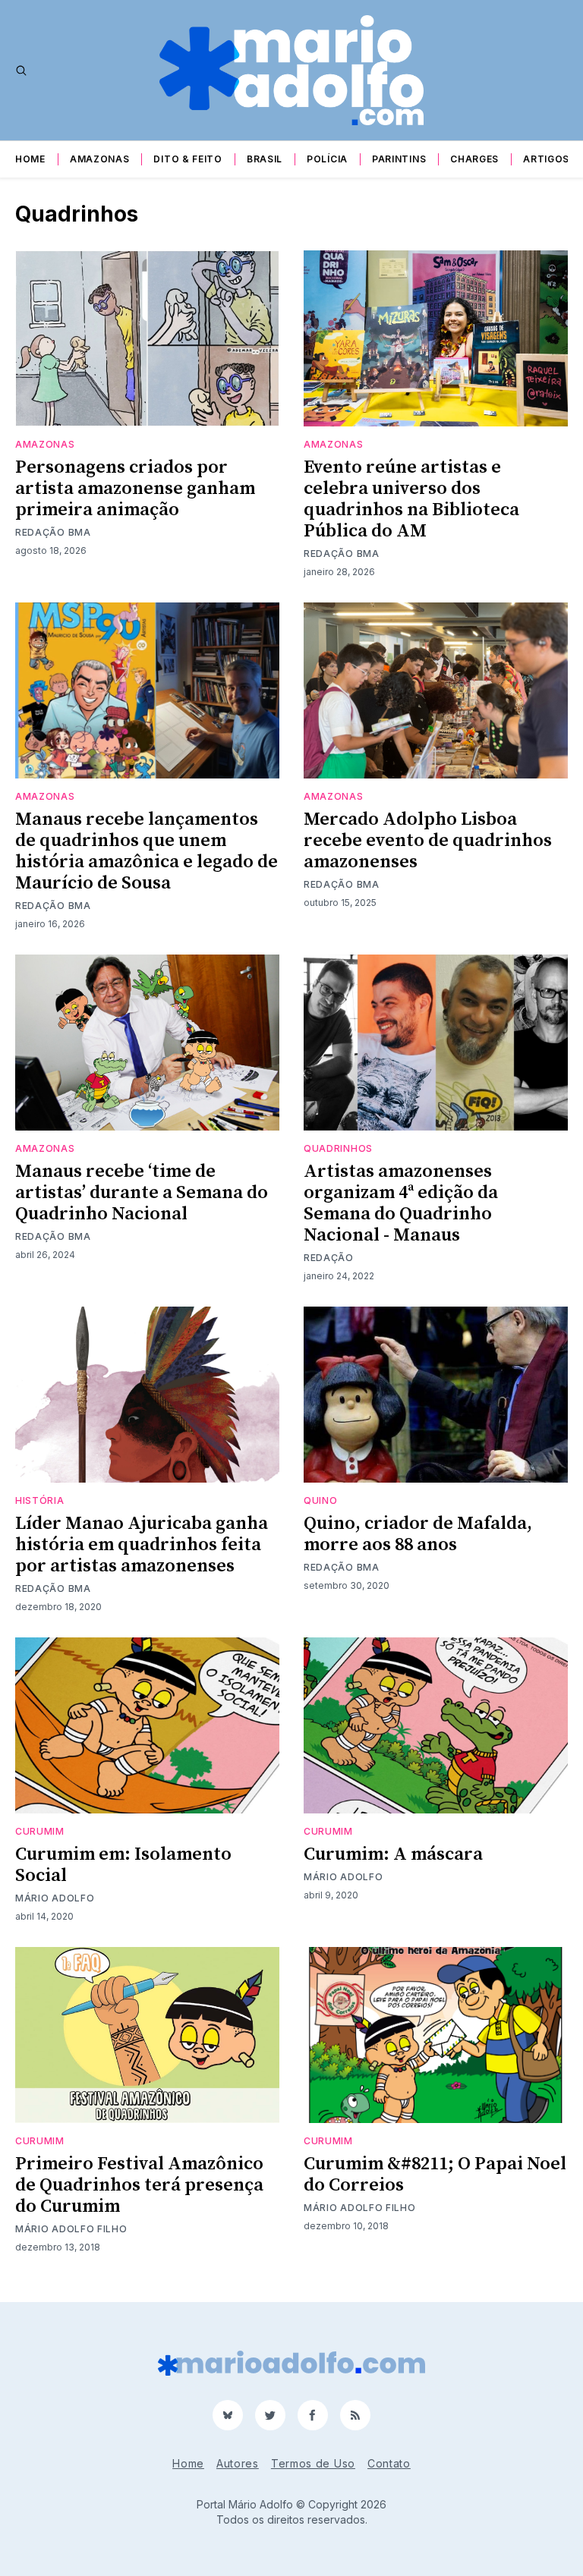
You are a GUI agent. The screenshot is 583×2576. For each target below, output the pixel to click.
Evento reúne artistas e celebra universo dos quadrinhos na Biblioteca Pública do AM (411, 499)
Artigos (546, 159)
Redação (329, 1258)
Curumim (40, 1831)
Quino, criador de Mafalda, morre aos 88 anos (418, 1534)
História (40, 1500)
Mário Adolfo (55, 1898)
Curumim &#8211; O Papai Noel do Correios (435, 2175)
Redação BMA (53, 532)
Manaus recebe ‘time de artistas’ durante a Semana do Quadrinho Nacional (142, 1193)
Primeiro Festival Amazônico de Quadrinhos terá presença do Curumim (139, 2185)
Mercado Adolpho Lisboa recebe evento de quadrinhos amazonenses (428, 841)
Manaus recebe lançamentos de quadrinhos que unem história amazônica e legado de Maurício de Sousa (147, 851)
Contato (389, 2463)
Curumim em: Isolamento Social (123, 1865)
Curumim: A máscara (393, 1854)
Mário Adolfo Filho (71, 2229)
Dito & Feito (188, 159)
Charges (474, 159)
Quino (321, 1500)
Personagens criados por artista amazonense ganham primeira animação (135, 489)
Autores (238, 2463)
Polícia (327, 159)
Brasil (265, 159)
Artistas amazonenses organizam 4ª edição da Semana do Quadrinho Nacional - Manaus (401, 1203)
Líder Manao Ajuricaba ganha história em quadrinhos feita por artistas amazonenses (142, 1545)
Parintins (399, 159)
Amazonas (100, 159)
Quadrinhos (338, 1148)
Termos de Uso (313, 2463)
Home (30, 159)
